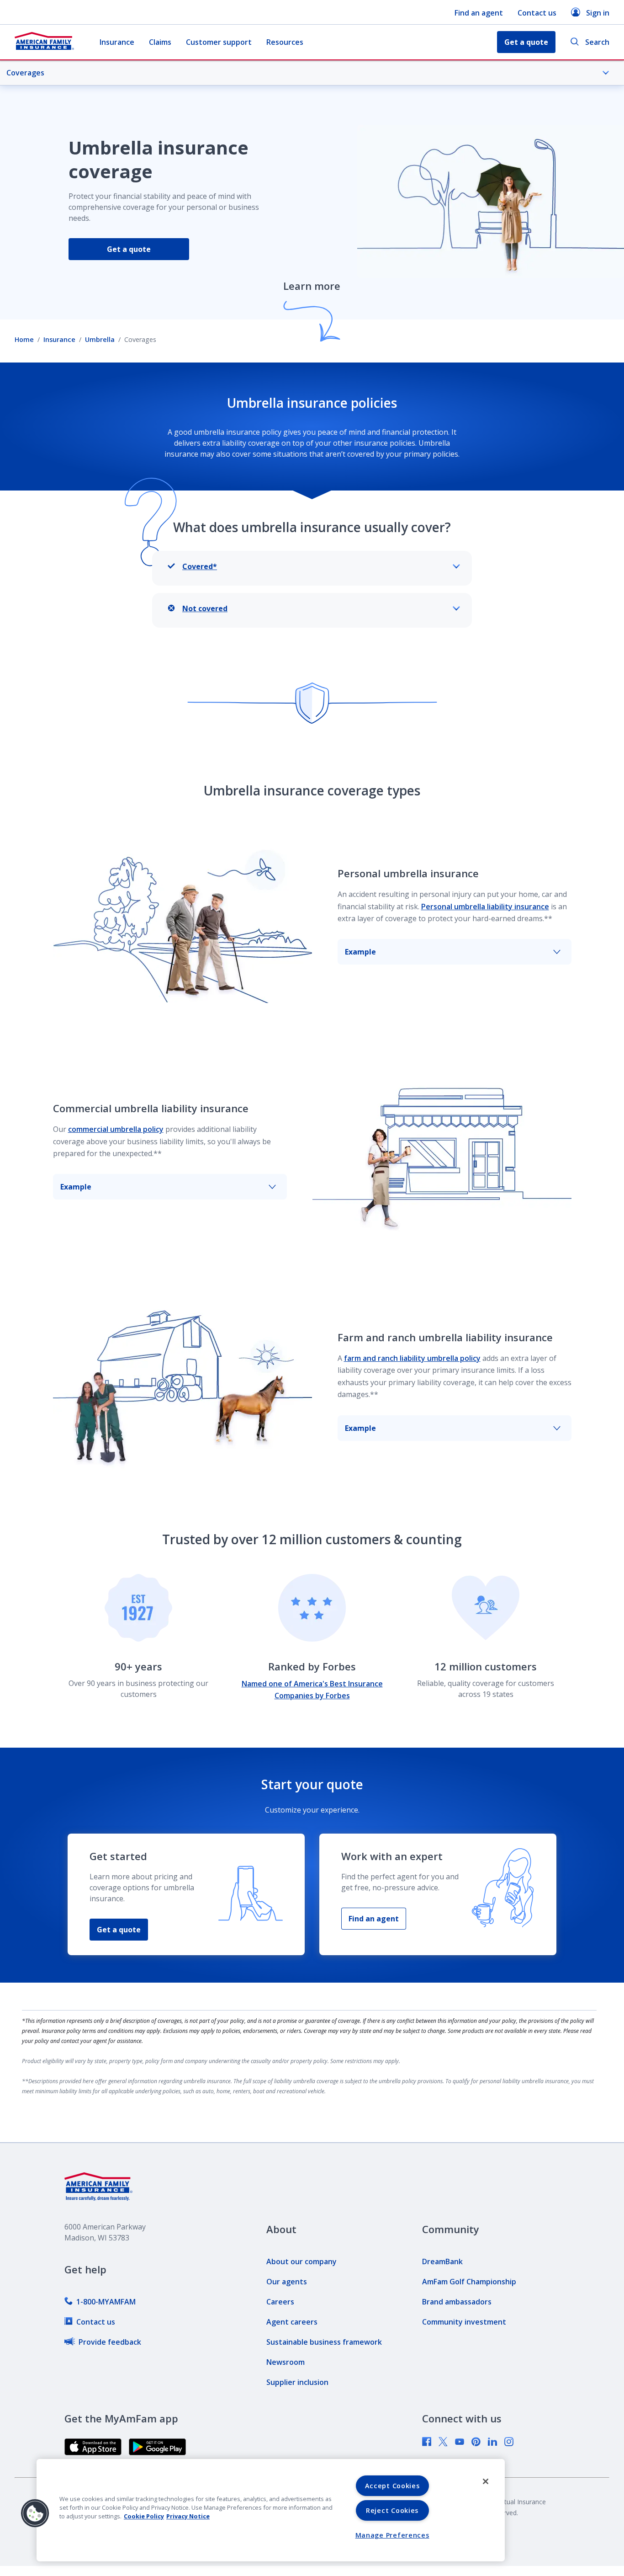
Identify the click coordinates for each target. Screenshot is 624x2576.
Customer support (219, 42)
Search (597, 42)
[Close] (486, 2481)
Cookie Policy (144, 2516)
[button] (35, 2513)
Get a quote (129, 249)
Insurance (117, 42)
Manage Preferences (392, 2535)
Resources (285, 42)
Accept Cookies (392, 2486)
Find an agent (479, 13)
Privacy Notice (188, 2516)
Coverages (25, 73)
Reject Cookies (392, 2510)
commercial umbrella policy (116, 1129)
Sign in (598, 13)
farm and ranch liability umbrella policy (412, 1358)
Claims (160, 42)
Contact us (537, 13)
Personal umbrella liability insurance (485, 907)
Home (24, 339)
